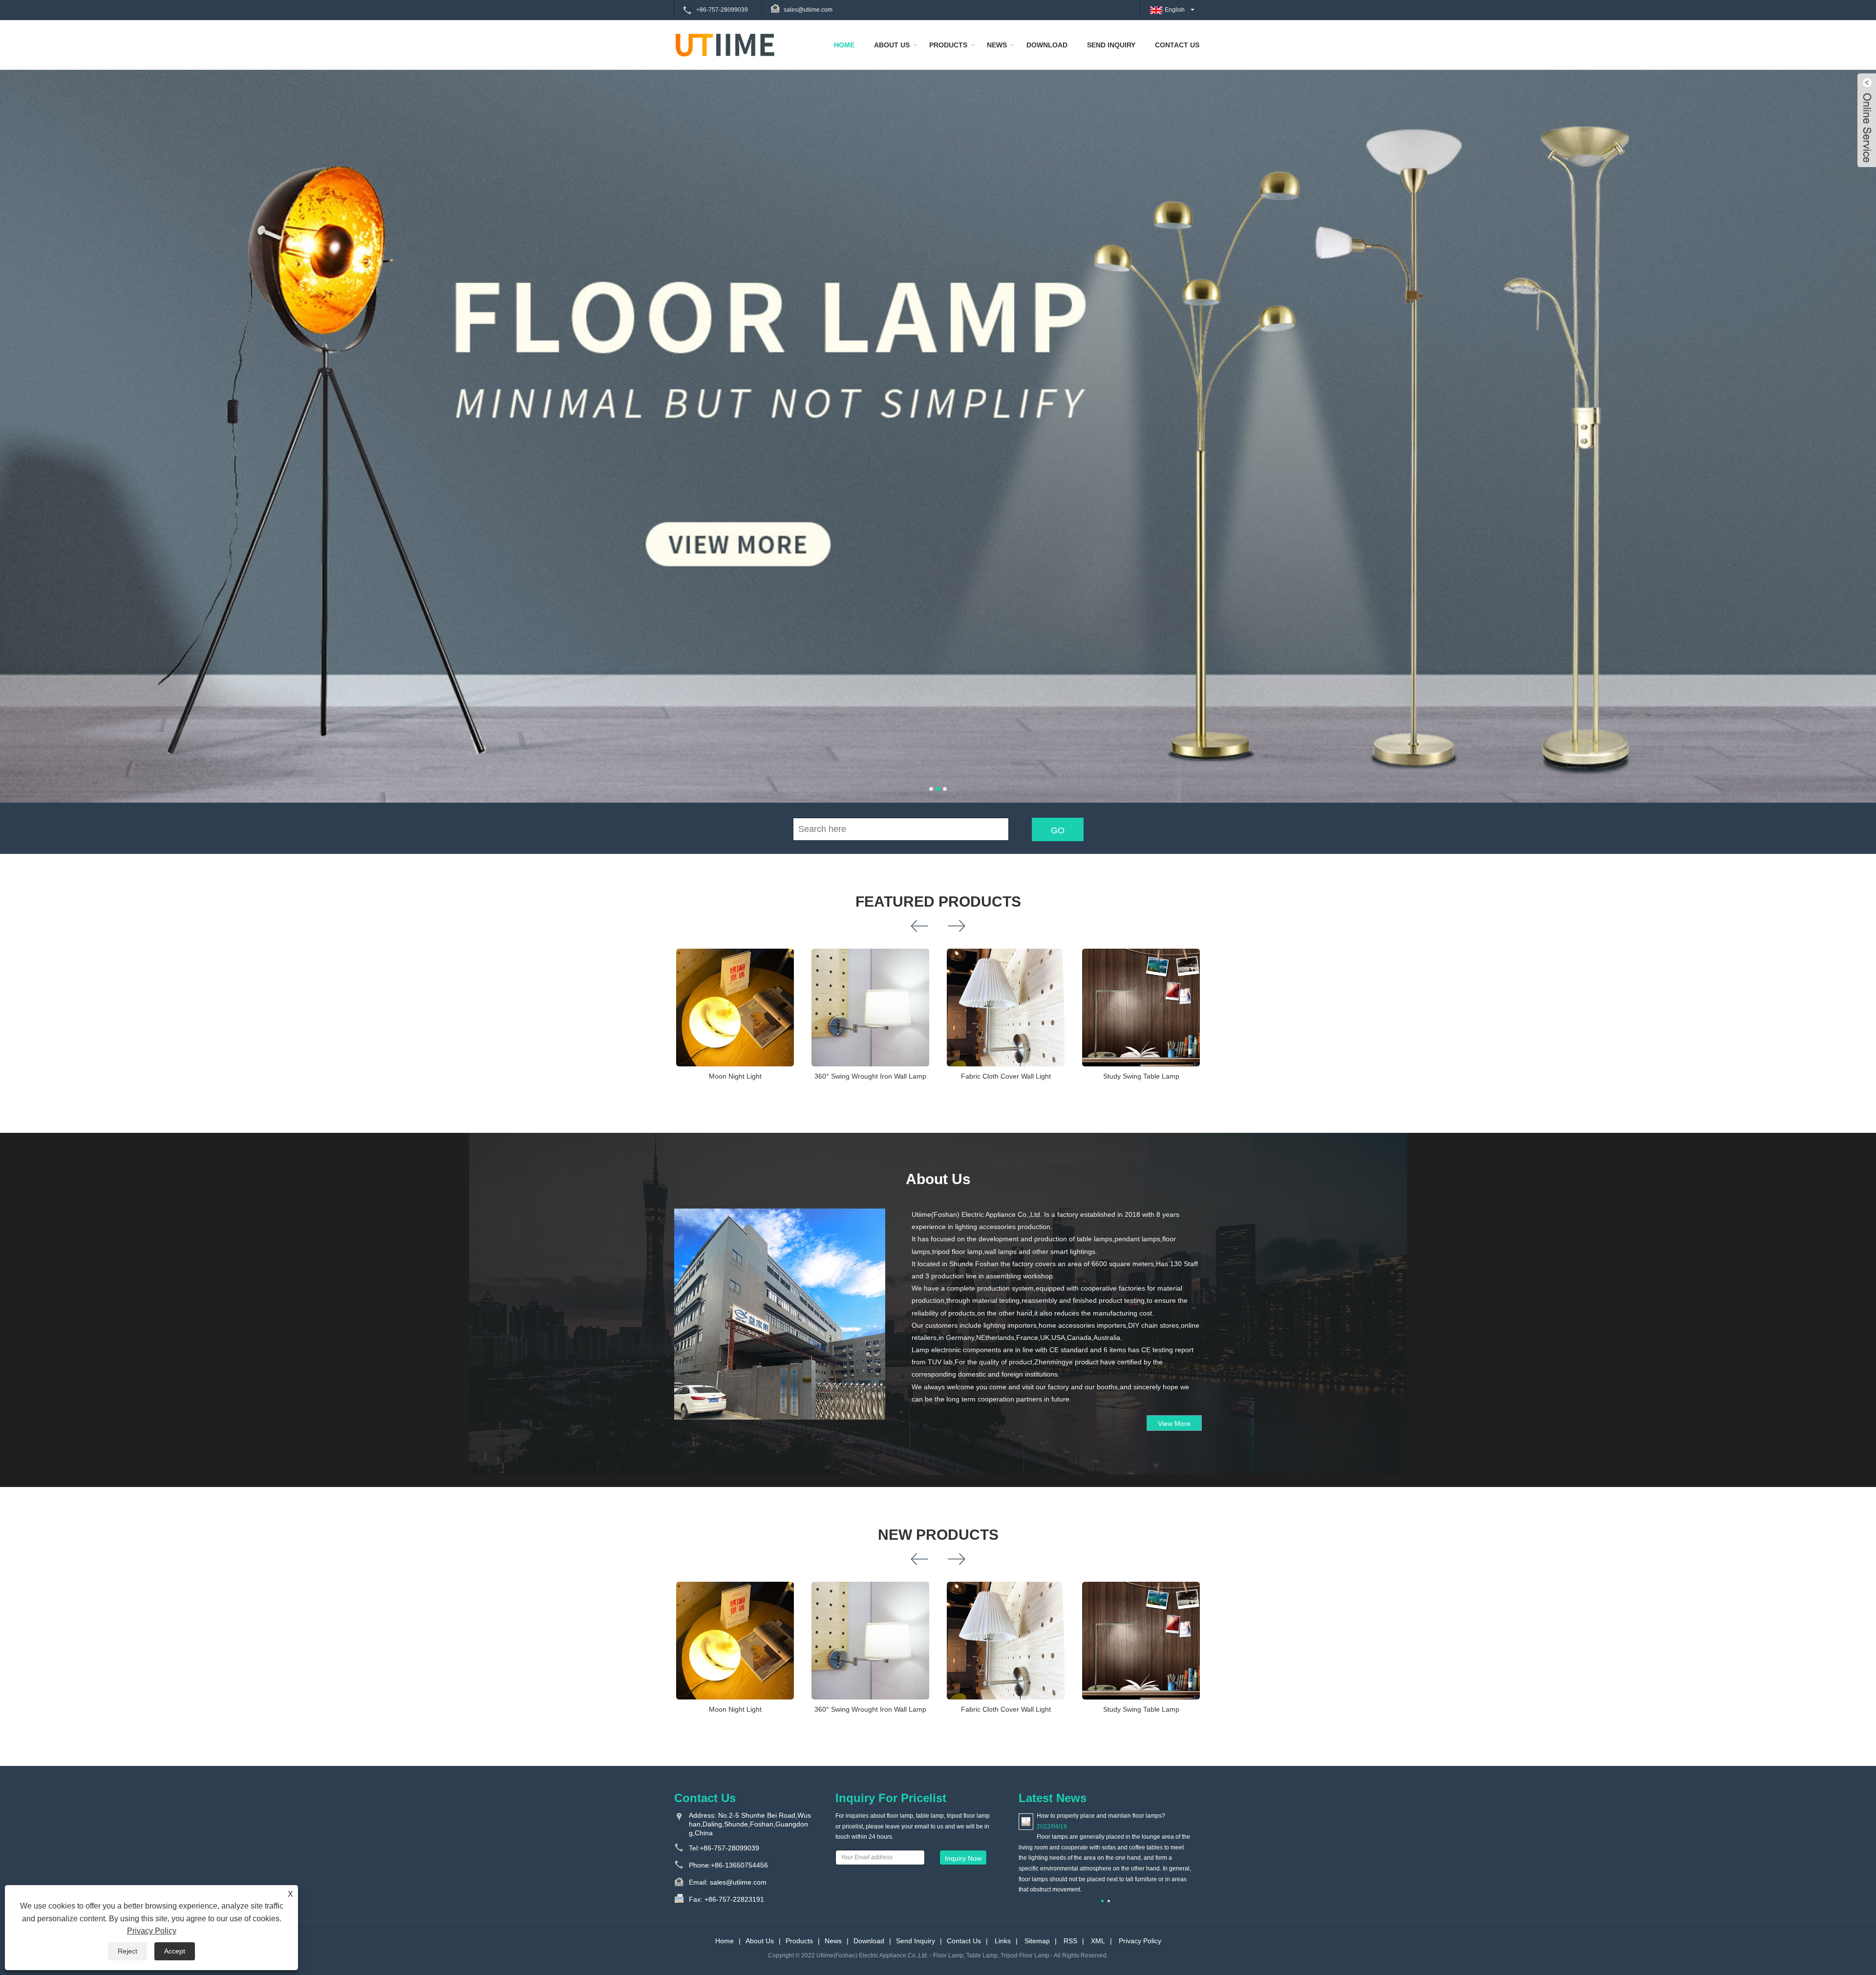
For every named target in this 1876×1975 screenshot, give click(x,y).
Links (1003, 1941)
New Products (938, 1535)
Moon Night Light (735, 1076)
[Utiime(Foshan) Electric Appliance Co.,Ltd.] (725, 44)
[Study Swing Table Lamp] (1141, 1008)
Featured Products (938, 902)
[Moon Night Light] (735, 1008)
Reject (128, 1951)
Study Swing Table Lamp (1141, 1076)
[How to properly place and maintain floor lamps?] (1026, 1821)
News (997, 45)
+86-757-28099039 (722, 10)
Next (1856, 402)
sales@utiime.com (808, 10)
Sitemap (1037, 1941)
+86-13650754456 (739, 1865)
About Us (892, 45)
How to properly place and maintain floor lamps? (1101, 1816)
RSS (1070, 1941)
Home (844, 45)
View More (1174, 1423)
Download (1047, 45)
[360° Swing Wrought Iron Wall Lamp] (870, 1008)
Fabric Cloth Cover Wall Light (1006, 1076)
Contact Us (1177, 45)
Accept (175, 1951)
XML (1098, 1941)
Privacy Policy (1140, 1941)
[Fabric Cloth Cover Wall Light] (1006, 1008)
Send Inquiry (1111, 45)
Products (948, 45)
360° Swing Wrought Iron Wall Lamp (870, 1076)
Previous (20, 402)
